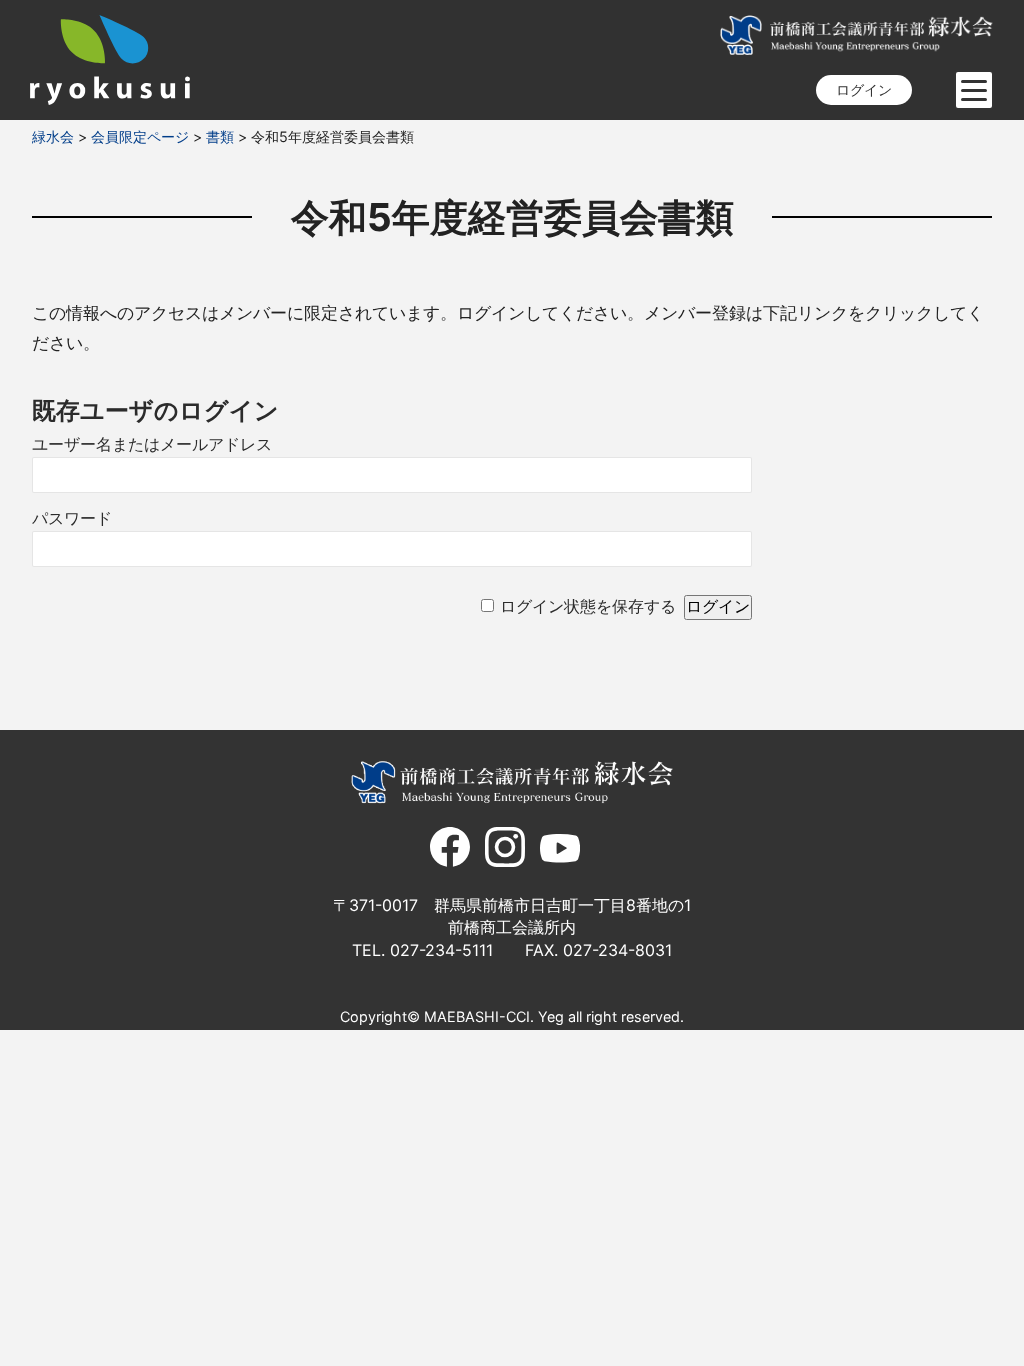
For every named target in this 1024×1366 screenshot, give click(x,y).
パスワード (72, 518)
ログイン (864, 89)
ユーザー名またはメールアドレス (152, 444)
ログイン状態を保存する (588, 606)
